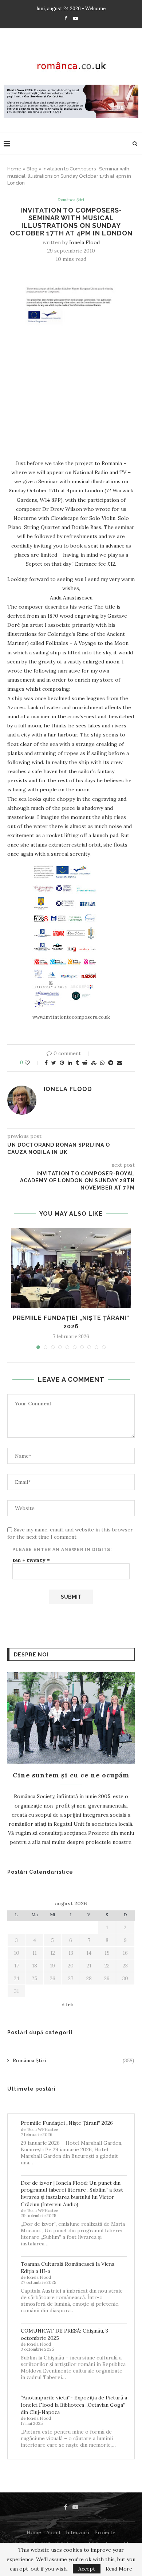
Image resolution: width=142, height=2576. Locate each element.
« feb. (68, 2004)
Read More (119, 2569)
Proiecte (105, 2532)
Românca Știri (71, 200)
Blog (32, 169)
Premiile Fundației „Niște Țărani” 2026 (67, 2123)
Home (14, 169)
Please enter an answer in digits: (62, 1550)
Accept (87, 2569)
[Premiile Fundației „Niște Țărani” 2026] (71, 1268)
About (54, 2532)
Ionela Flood (84, 242)
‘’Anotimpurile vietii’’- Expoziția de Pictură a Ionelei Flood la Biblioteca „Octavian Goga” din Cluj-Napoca (74, 2405)
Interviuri (78, 2532)
